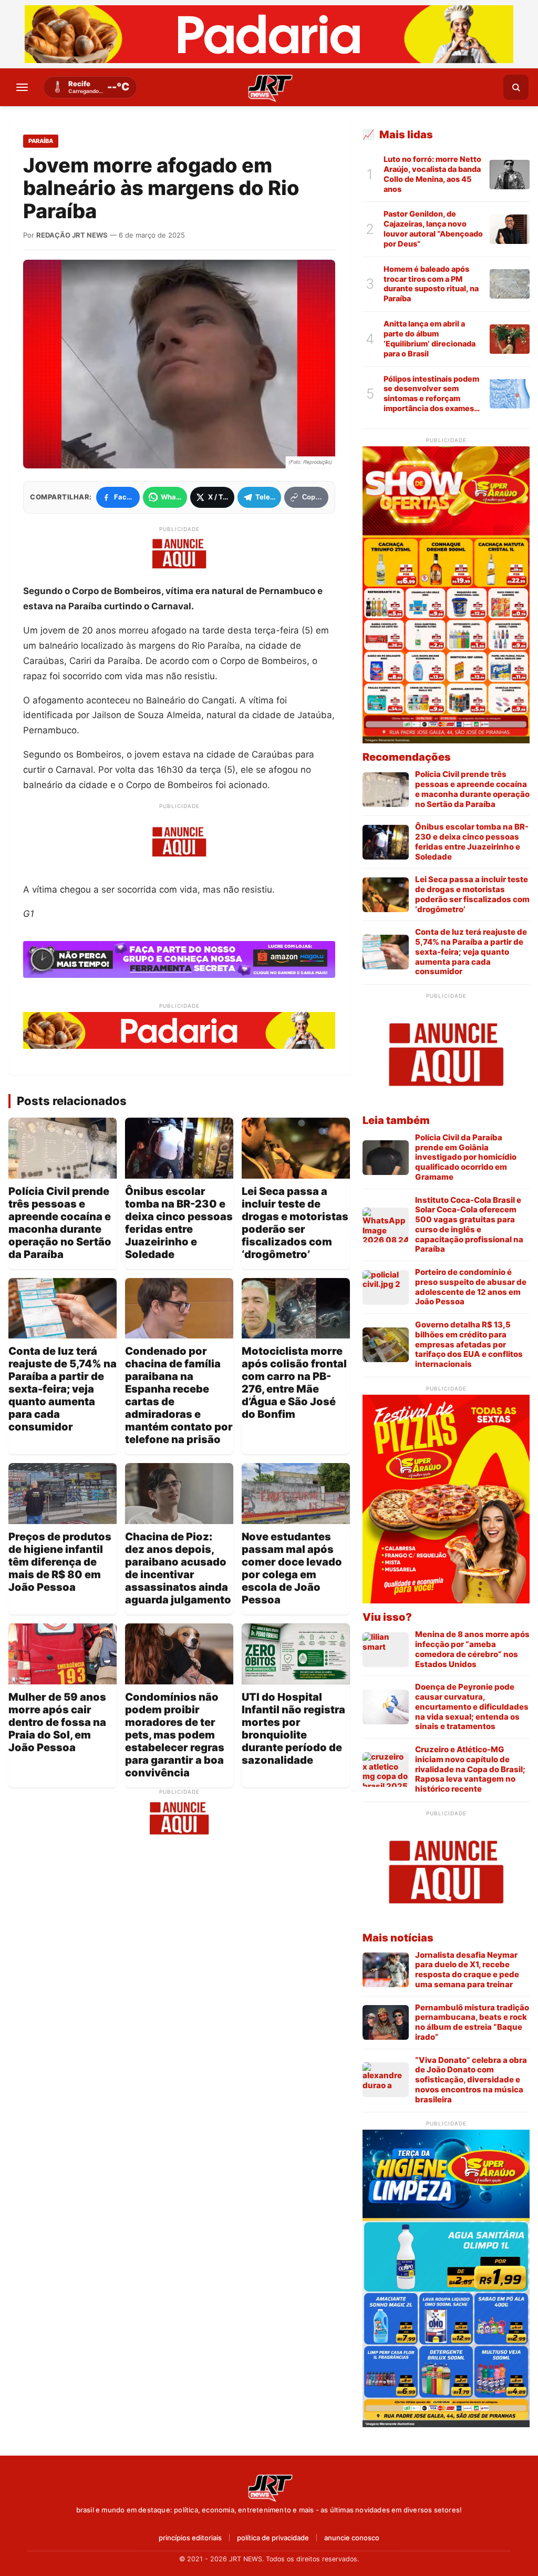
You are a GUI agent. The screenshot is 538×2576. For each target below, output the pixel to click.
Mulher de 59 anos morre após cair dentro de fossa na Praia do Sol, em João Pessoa (57, 1722)
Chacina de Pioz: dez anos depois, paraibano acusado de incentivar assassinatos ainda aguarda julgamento (178, 1568)
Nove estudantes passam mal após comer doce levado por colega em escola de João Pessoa (292, 1568)
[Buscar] (516, 87)
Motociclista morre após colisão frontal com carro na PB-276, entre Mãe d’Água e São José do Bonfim (294, 1383)
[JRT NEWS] (269, 2487)
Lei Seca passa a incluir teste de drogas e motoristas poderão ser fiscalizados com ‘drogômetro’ (295, 1223)
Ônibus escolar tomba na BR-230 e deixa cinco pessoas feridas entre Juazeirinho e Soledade (179, 1223)
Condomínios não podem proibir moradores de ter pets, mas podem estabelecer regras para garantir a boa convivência (175, 1735)
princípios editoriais (190, 2538)
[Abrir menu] (22, 87)
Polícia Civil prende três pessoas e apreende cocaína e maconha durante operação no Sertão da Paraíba (60, 1223)
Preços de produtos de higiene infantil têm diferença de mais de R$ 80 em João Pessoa (60, 1562)
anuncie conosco (352, 2538)
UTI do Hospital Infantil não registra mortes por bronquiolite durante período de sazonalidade (293, 1729)
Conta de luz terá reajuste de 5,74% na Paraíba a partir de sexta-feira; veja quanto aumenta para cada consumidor (63, 1389)
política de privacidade (273, 2538)
